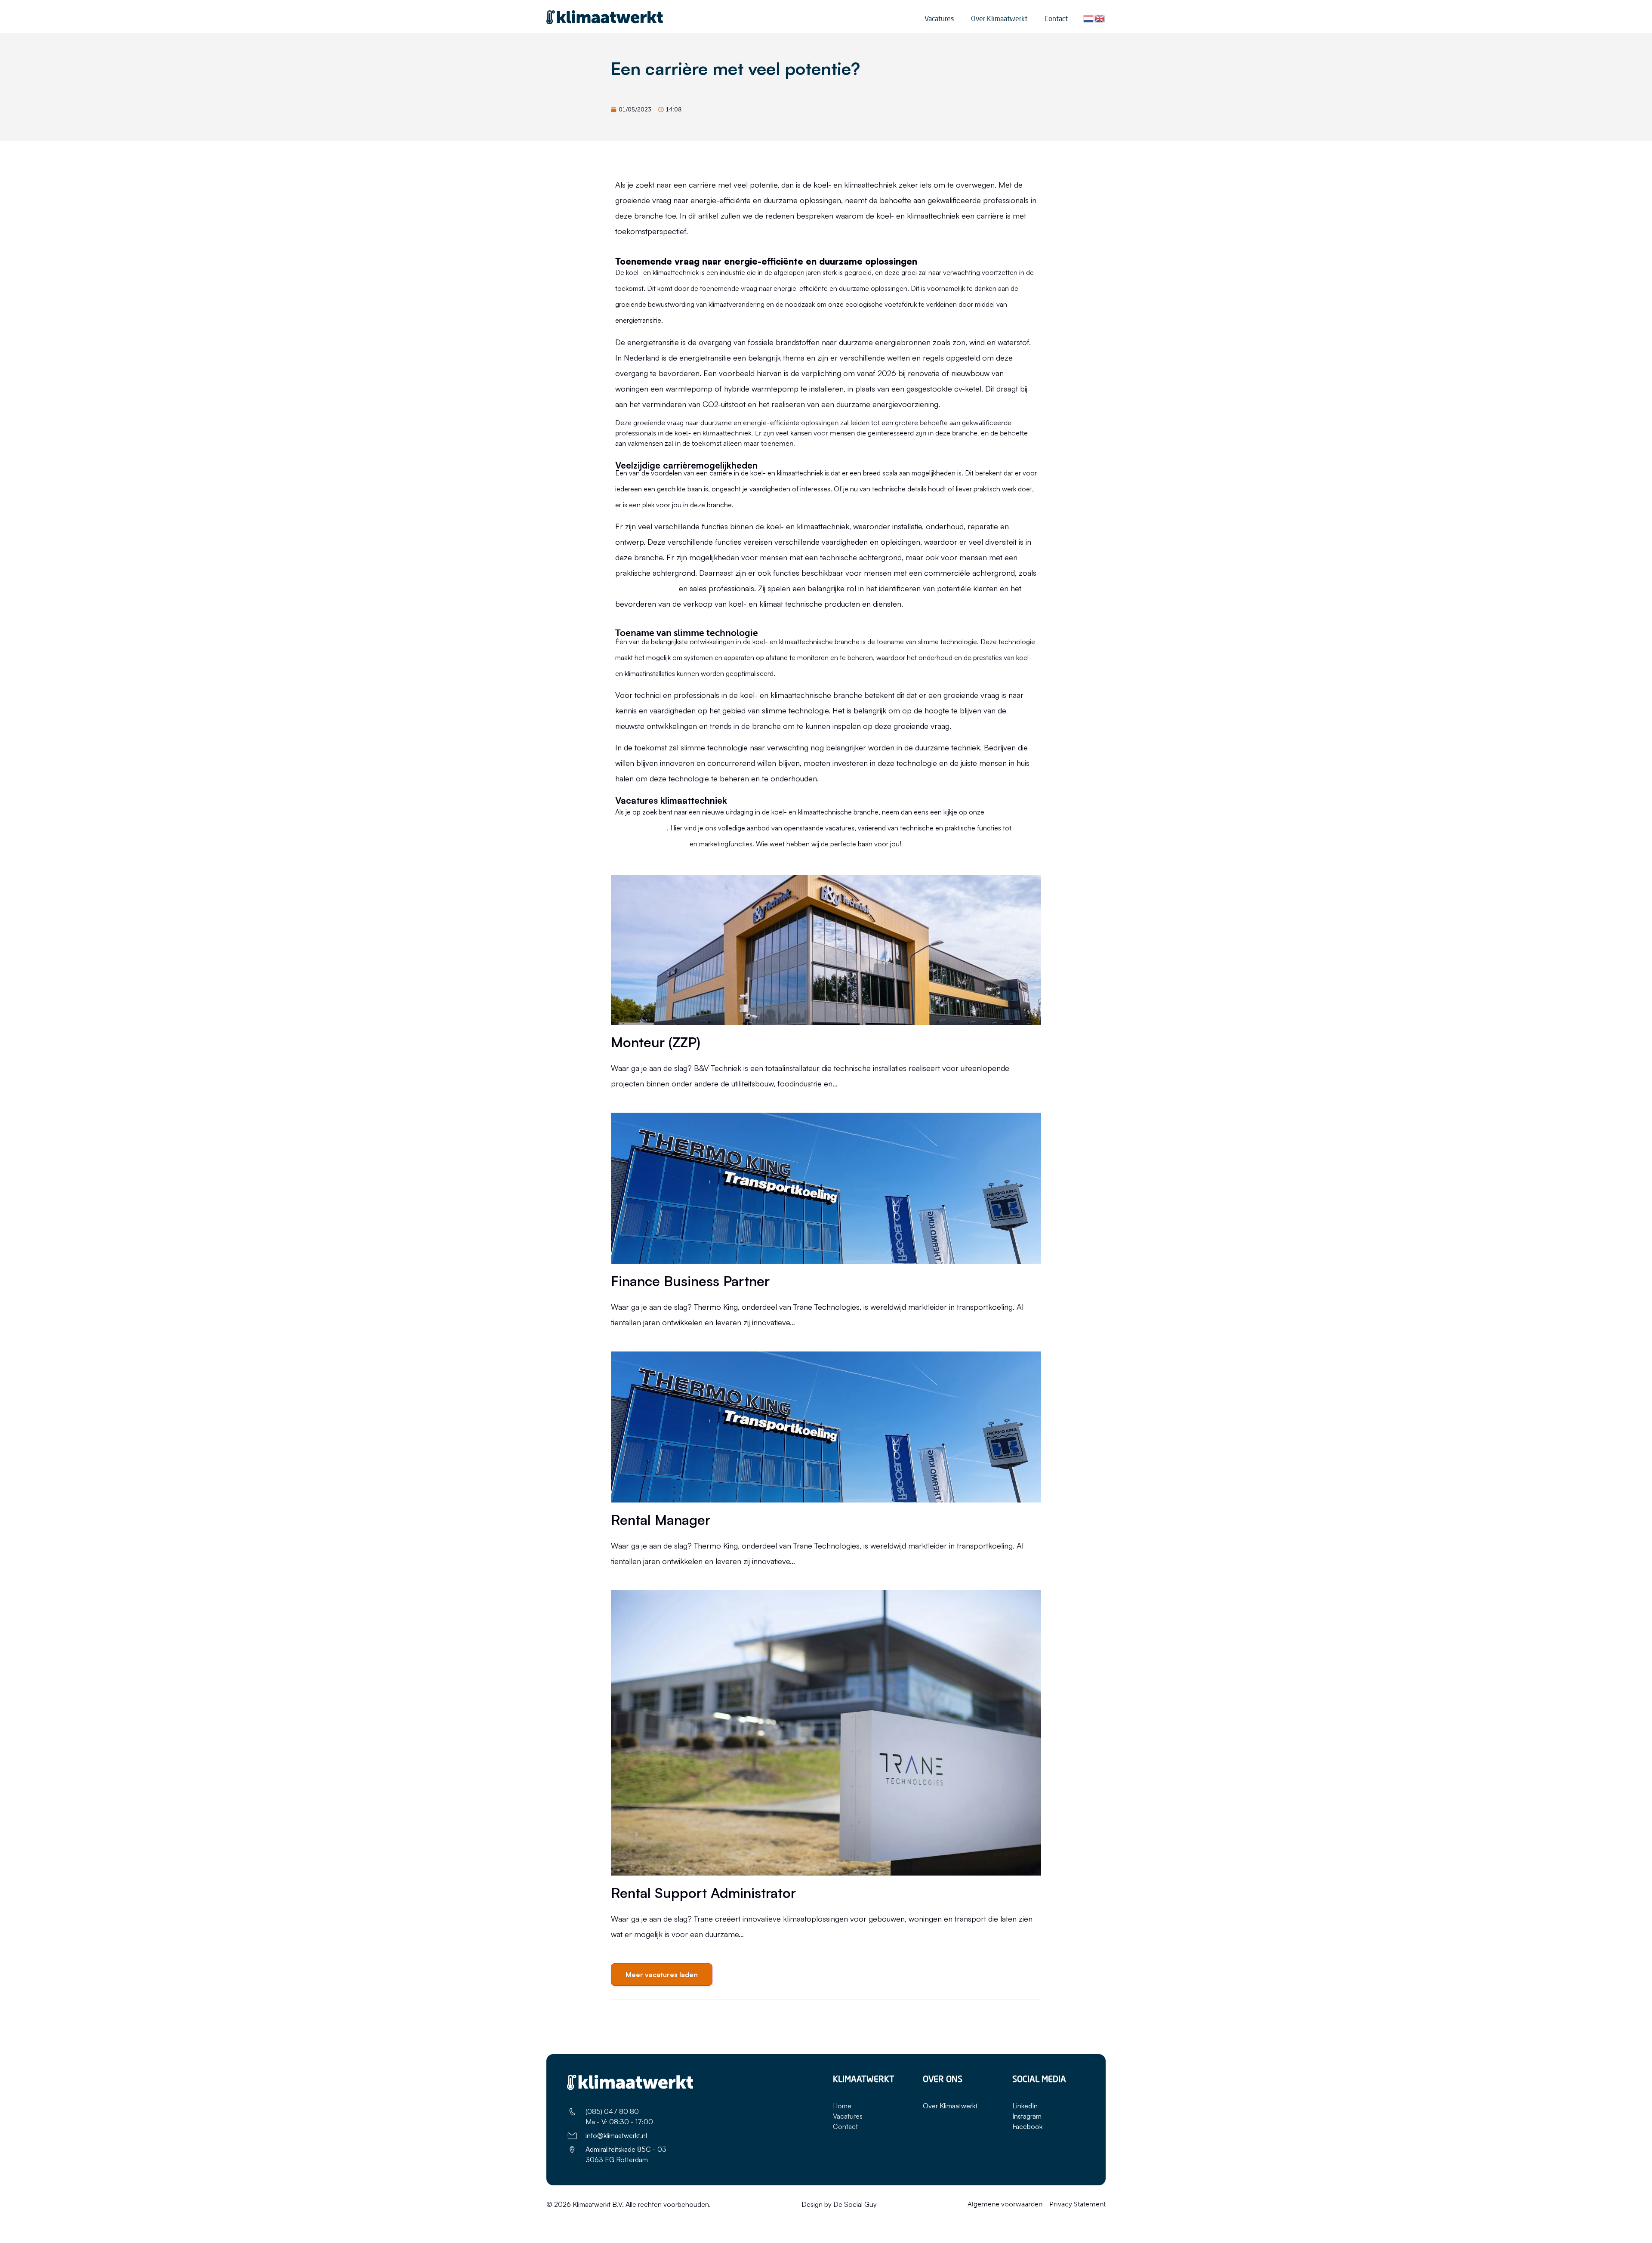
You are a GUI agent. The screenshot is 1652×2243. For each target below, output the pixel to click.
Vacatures (939, 19)
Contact (1056, 19)
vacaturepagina (641, 827)
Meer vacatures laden (662, 1975)
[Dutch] (1089, 18)
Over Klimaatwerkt (999, 19)
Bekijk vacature (636, 1105)
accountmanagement (652, 843)
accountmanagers (646, 588)
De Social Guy (855, 2204)
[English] (1100, 18)
